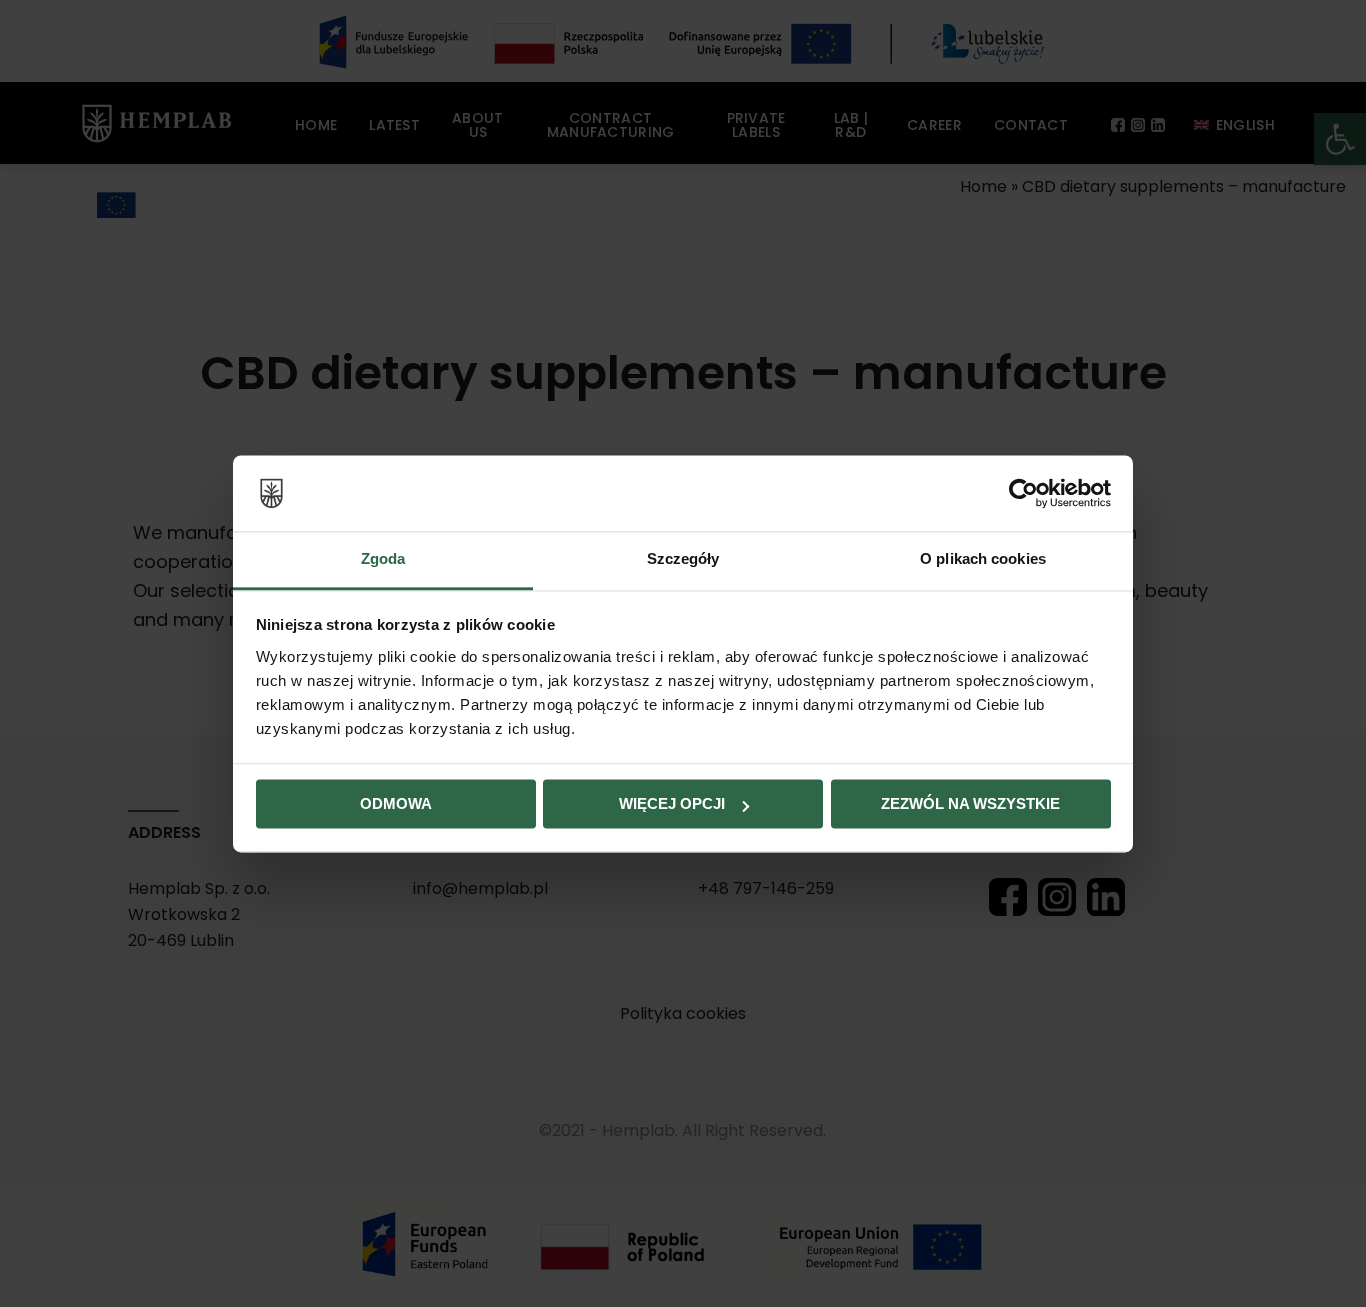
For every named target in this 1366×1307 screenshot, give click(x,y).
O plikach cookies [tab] (983, 559)
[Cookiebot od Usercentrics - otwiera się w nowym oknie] (1023, 493)
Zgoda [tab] (383, 559)
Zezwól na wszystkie (970, 804)
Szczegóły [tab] (683, 559)
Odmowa (396, 804)
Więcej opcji (672, 804)
